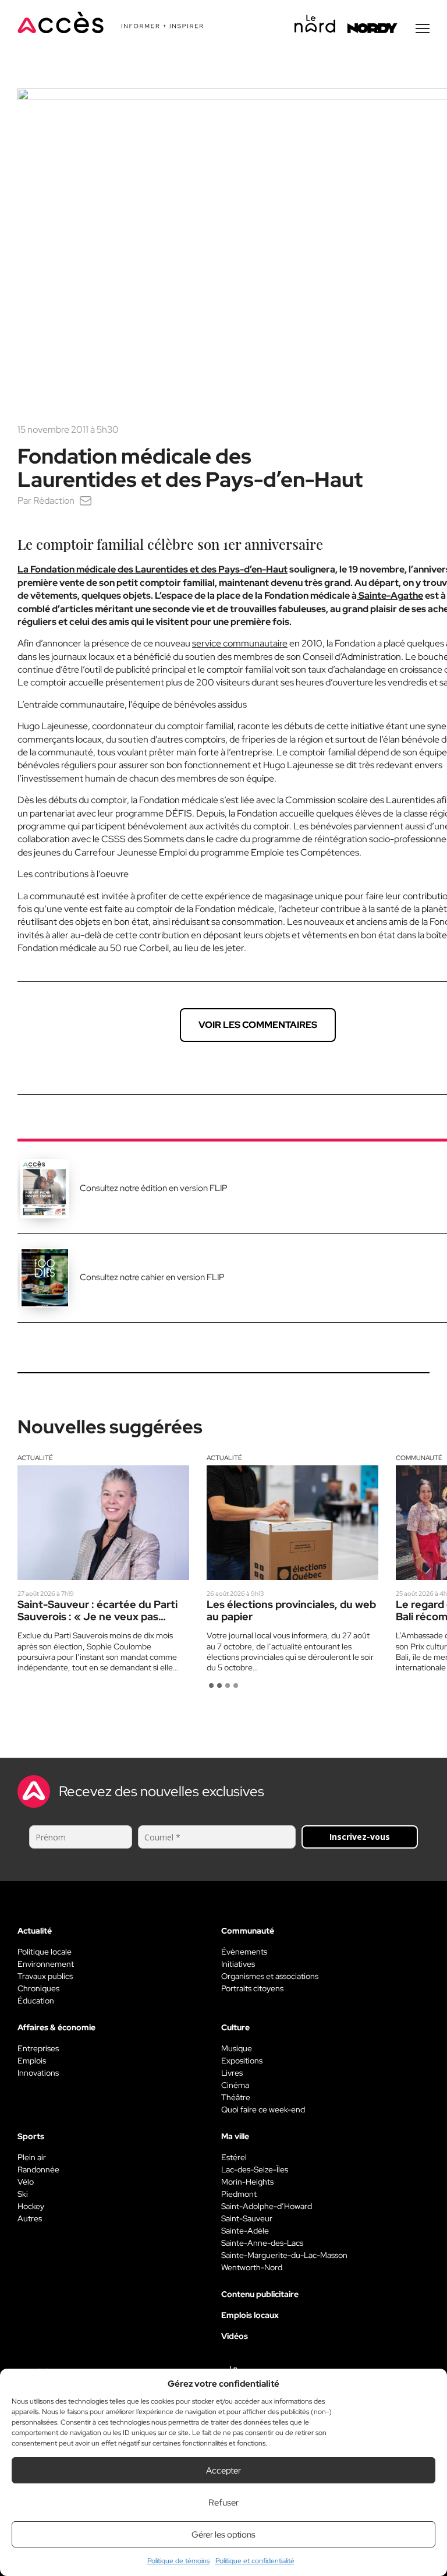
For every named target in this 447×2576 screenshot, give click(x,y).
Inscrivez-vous (360, 1837)
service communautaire (240, 643)
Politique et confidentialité (255, 2561)
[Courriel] (86, 501)
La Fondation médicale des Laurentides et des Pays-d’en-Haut (152, 569)
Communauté (419, 1458)
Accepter (223, 2471)
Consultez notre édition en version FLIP (154, 1188)
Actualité (35, 1458)
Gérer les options (223, 2535)
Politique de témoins (178, 2561)
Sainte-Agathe (390, 596)
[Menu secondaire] (423, 29)
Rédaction (54, 501)
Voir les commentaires (258, 1025)
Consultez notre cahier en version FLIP (152, 1277)
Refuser (223, 2503)
